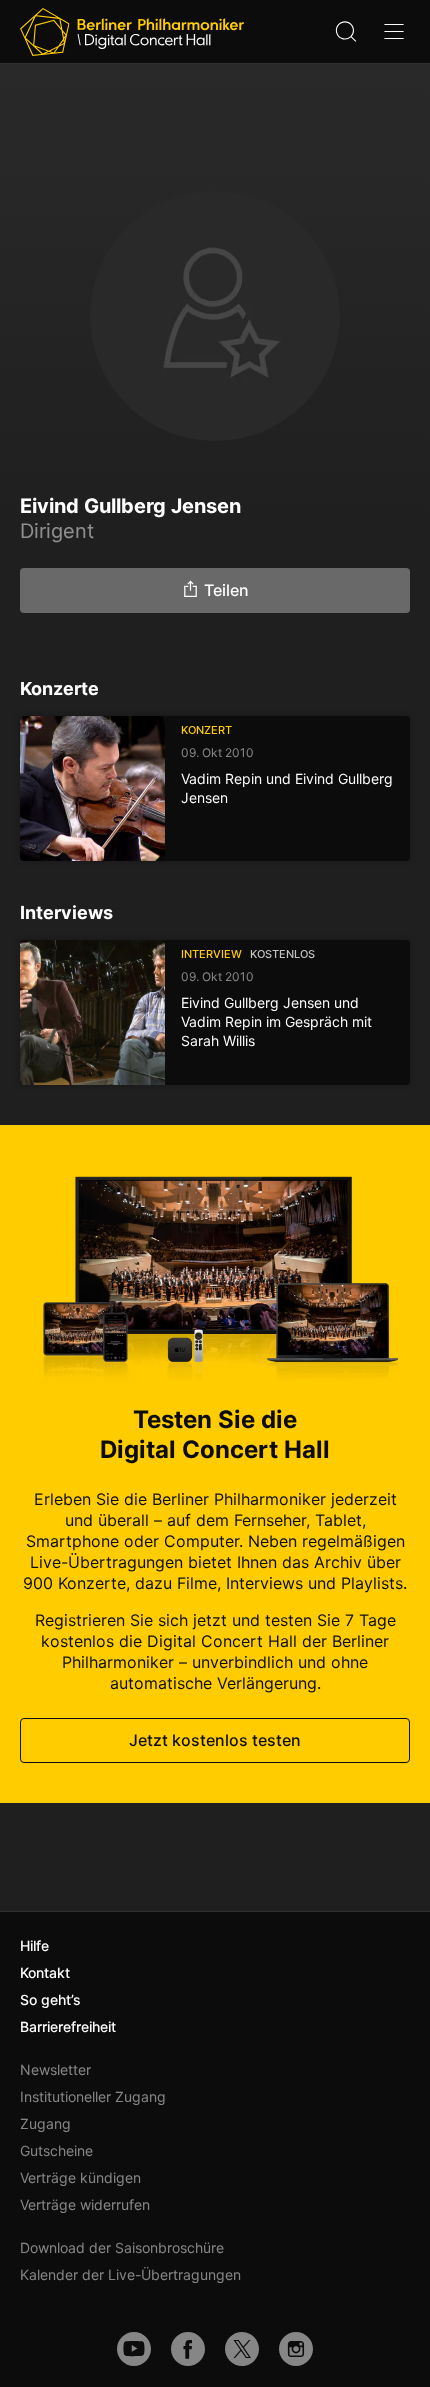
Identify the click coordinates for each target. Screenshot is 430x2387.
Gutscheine (56, 2150)
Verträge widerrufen (85, 2204)
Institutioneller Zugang (93, 2096)
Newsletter (55, 2069)
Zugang (45, 2123)
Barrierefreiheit (68, 2026)
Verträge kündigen (80, 2177)
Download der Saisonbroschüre (122, 2247)
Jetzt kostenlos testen (215, 1740)
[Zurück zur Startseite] (132, 32)
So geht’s (50, 1999)
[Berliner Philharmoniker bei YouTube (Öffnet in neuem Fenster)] (134, 2349)
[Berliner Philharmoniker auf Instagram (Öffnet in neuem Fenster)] (296, 2349)
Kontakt (45, 1972)
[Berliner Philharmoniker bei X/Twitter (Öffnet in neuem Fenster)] (242, 2349)
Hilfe (34, 1945)
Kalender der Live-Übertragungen (130, 2274)
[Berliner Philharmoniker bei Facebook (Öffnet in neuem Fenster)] (188, 2349)
